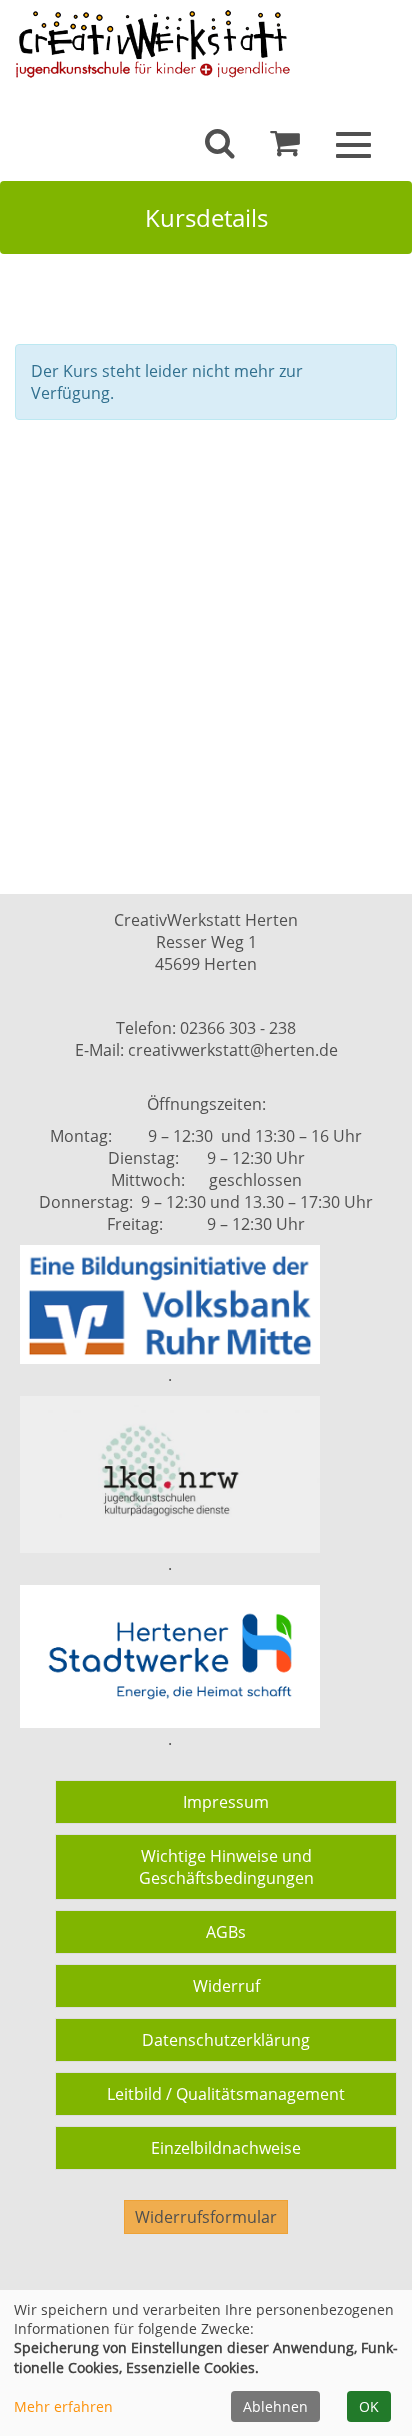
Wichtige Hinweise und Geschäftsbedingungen (226, 1867)
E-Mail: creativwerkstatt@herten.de (206, 1050)
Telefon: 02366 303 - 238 (206, 1028)
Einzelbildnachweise (226, 2148)
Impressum (226, 1802)
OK (369, 2406)
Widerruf (226, 1986)
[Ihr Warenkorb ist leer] (285, 148)
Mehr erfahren (63, 2406)
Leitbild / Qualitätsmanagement (226, 2094)
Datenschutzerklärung (226, 2040)
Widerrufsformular (206, 2217)
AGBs (226, 1932)
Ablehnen (275, 2406)
